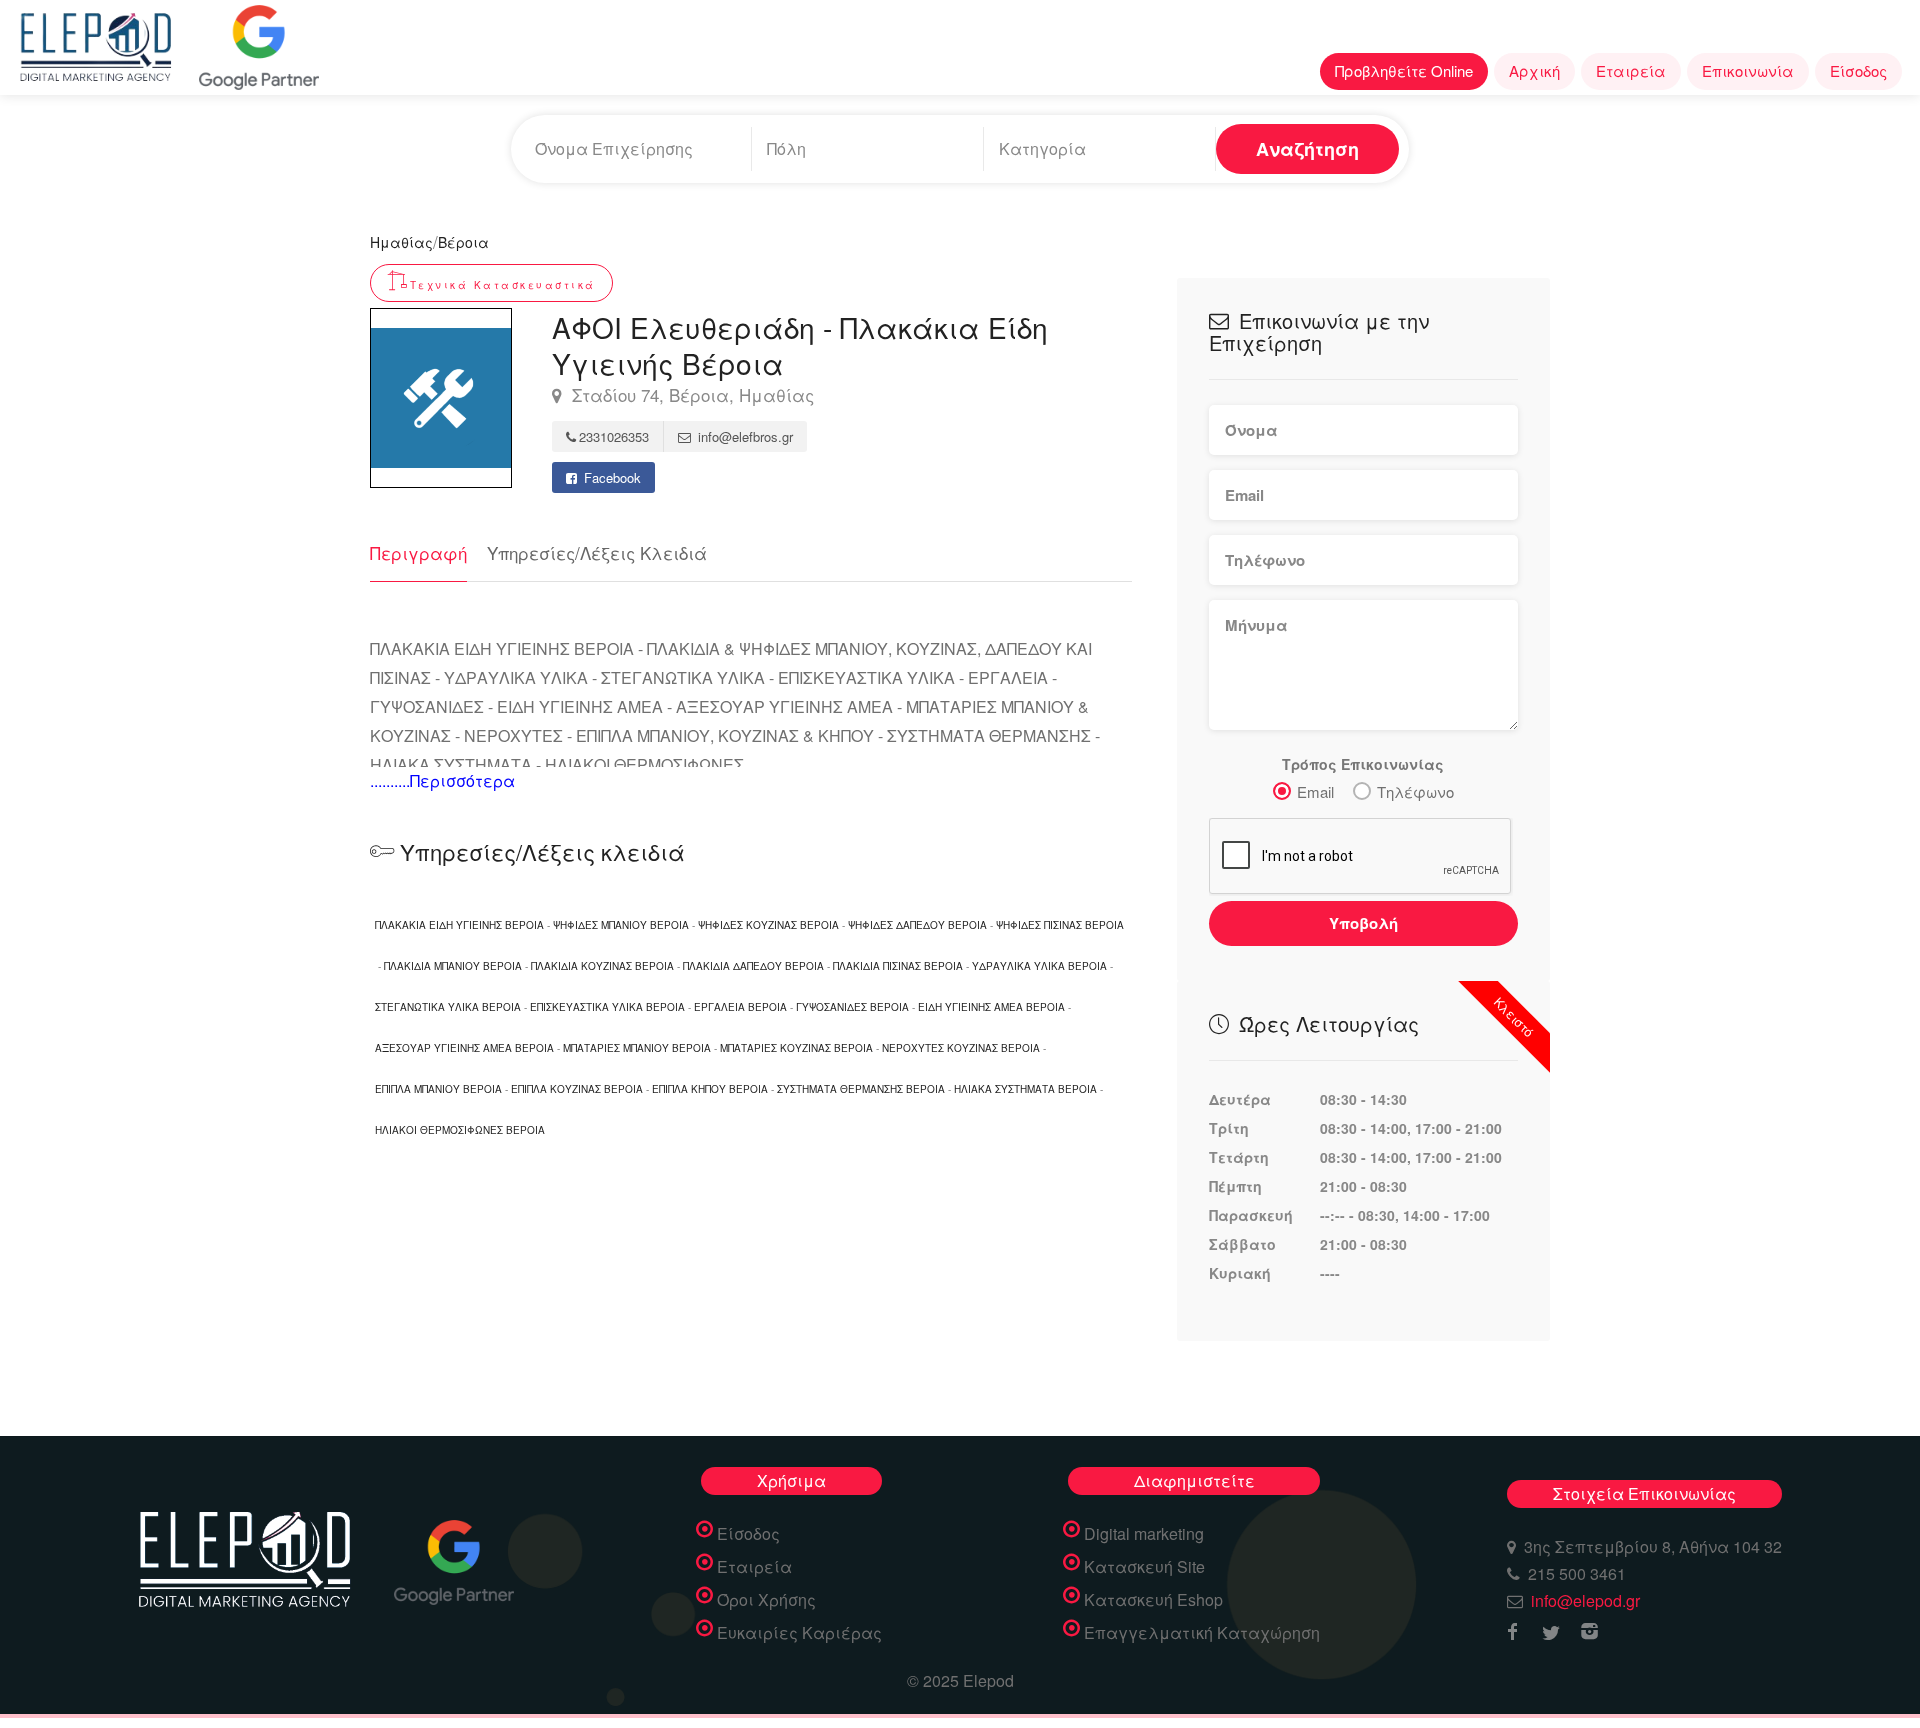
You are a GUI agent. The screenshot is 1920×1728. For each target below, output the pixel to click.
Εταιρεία (1631, 70)
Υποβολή (1363, 923)
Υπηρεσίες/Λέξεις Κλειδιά (597, 552)
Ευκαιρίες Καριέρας (799, 1633)
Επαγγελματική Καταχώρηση (1202, 1633)
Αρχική (1534, 70)
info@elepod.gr (1585, 1600)
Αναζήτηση (1307, 149)
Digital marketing (1144, 1534)
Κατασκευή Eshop (1153, 1600)
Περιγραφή (418, 552)
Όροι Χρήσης (766, 1600)
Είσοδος (1858, 70)
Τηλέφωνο (1415, 791)
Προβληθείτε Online (1404, 70)
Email (1315, 791)
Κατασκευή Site (1144, 1567)
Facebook (610, 477)
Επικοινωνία (1748, 70)
